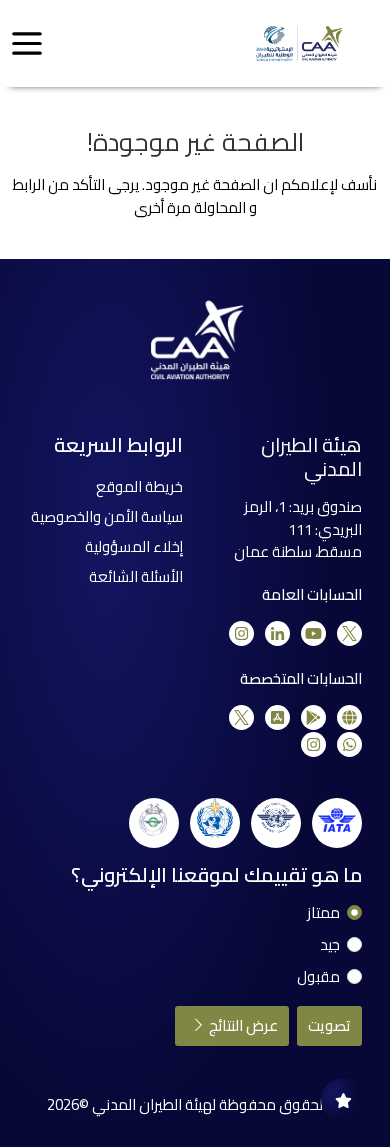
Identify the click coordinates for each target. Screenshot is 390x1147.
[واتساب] (349, 744)
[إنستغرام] (241, 633)
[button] (27, 44)
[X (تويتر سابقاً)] (349, 633)
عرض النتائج (242, 1025)
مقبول (318, 977)
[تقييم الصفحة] (343, 1100)
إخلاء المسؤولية (134, 546)
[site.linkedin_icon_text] (277, 633)
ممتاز (323, 913)
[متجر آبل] (277, 717)
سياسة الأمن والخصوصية (107, 516)
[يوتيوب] (313, 633)
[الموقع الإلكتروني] (349, 717)
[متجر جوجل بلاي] (313, 717)
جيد (330, 945)
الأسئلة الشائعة (136, 576)
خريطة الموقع (139, 486)
